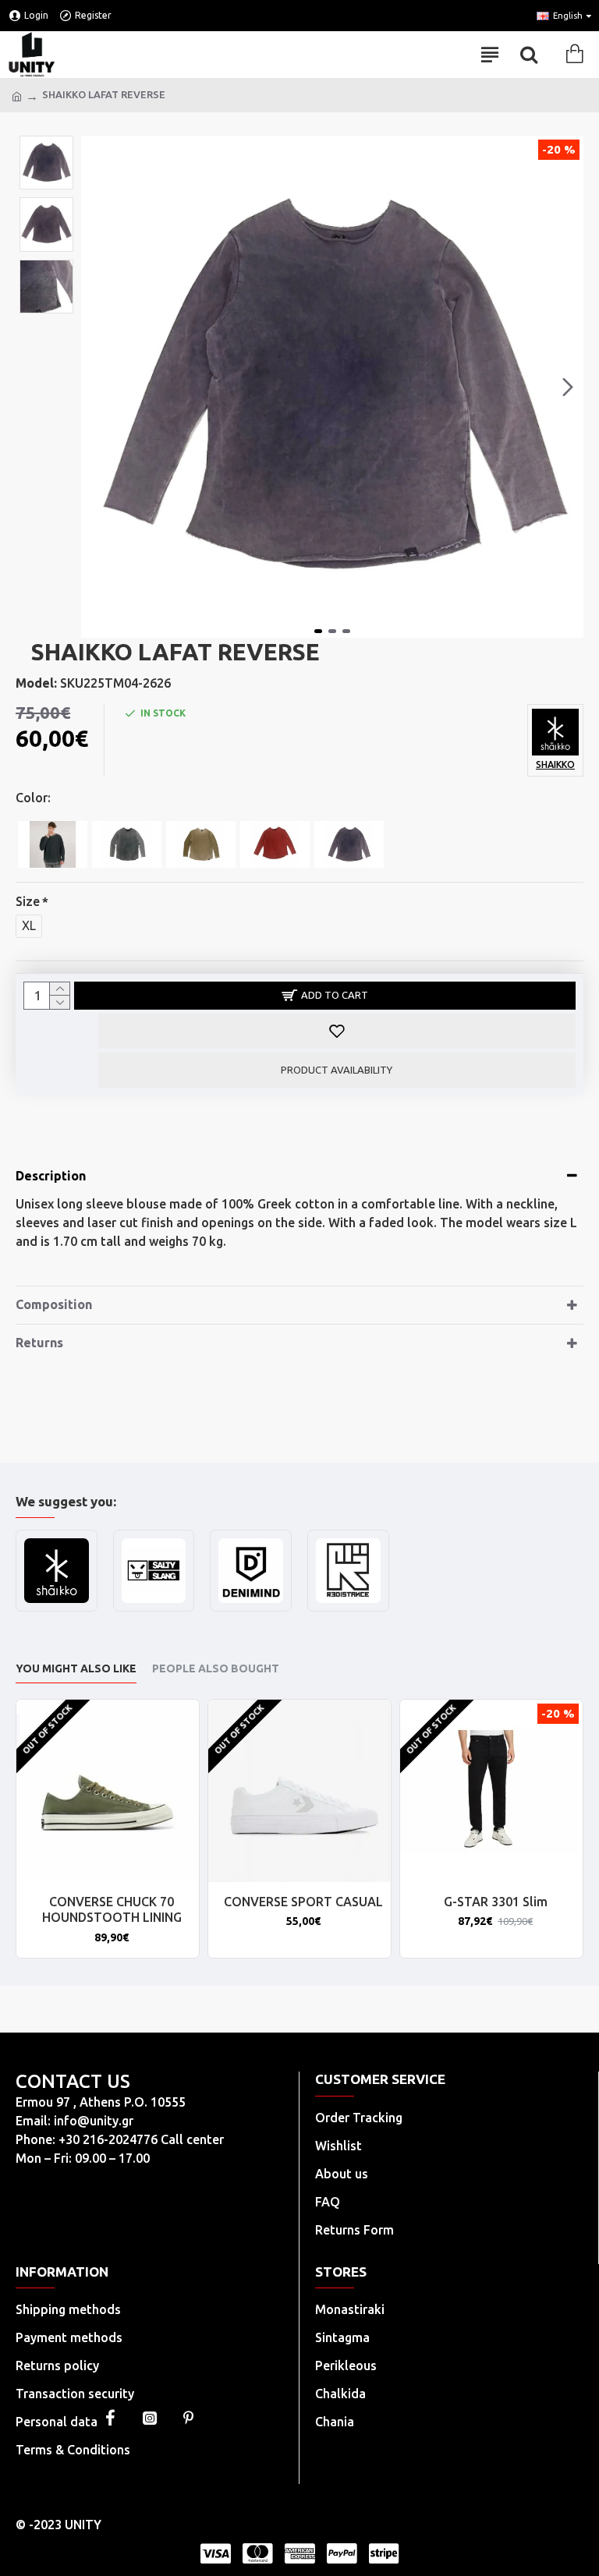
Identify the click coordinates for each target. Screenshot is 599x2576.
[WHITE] (201, 844)
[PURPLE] (349, 844)
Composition (54, 1304)
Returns (39, 1343)
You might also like (76, 1668)
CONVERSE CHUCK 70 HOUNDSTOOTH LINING (112, 1910)
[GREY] (53, 844)
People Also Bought (216, 1668)
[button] (97, 387)
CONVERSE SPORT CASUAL (303, 1902)
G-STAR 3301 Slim (496, 1902)
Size (28, 901)
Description (51, 1176)
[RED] (275, 844)
